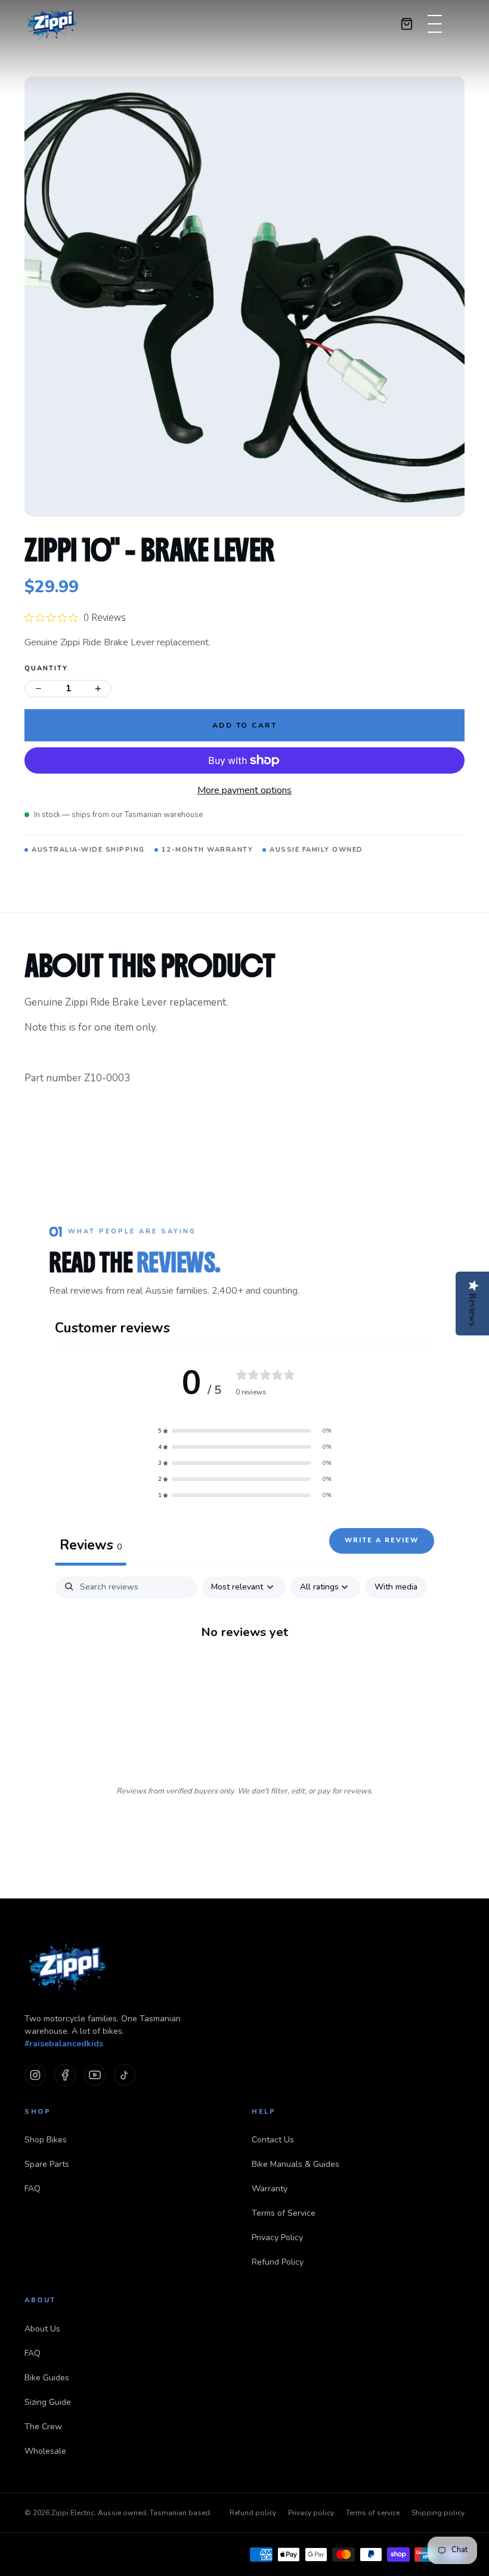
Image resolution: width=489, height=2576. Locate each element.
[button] (244, 1431)
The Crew (43, 2427)
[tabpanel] (244, 1671)
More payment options (244, 790)
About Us (42, 2329)
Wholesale (45, 2451)
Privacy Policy (277, 2238)
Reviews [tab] (91, 1545)
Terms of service (373, 2513)
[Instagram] (35, 2075)
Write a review (382, 1540)
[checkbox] (396, 1587)
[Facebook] (65, 2075)
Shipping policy (438, 2513)
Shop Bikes (46, 2140)
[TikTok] (125, 2075)
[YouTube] (95, 2075)
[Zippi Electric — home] (52, 24)
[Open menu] (435, 24)
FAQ (33, 2189)
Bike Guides (47, 2378)
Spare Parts (47, 2164)
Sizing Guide (48, 2402)
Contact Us (273, 2140)
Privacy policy (311, 2513)
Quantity (46, 668)
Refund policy (253, 2513)
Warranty (270, 2189)
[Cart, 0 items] (407, 24)
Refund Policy (278, 2262)
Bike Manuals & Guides (295, 2164)
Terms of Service (284, 2213)
